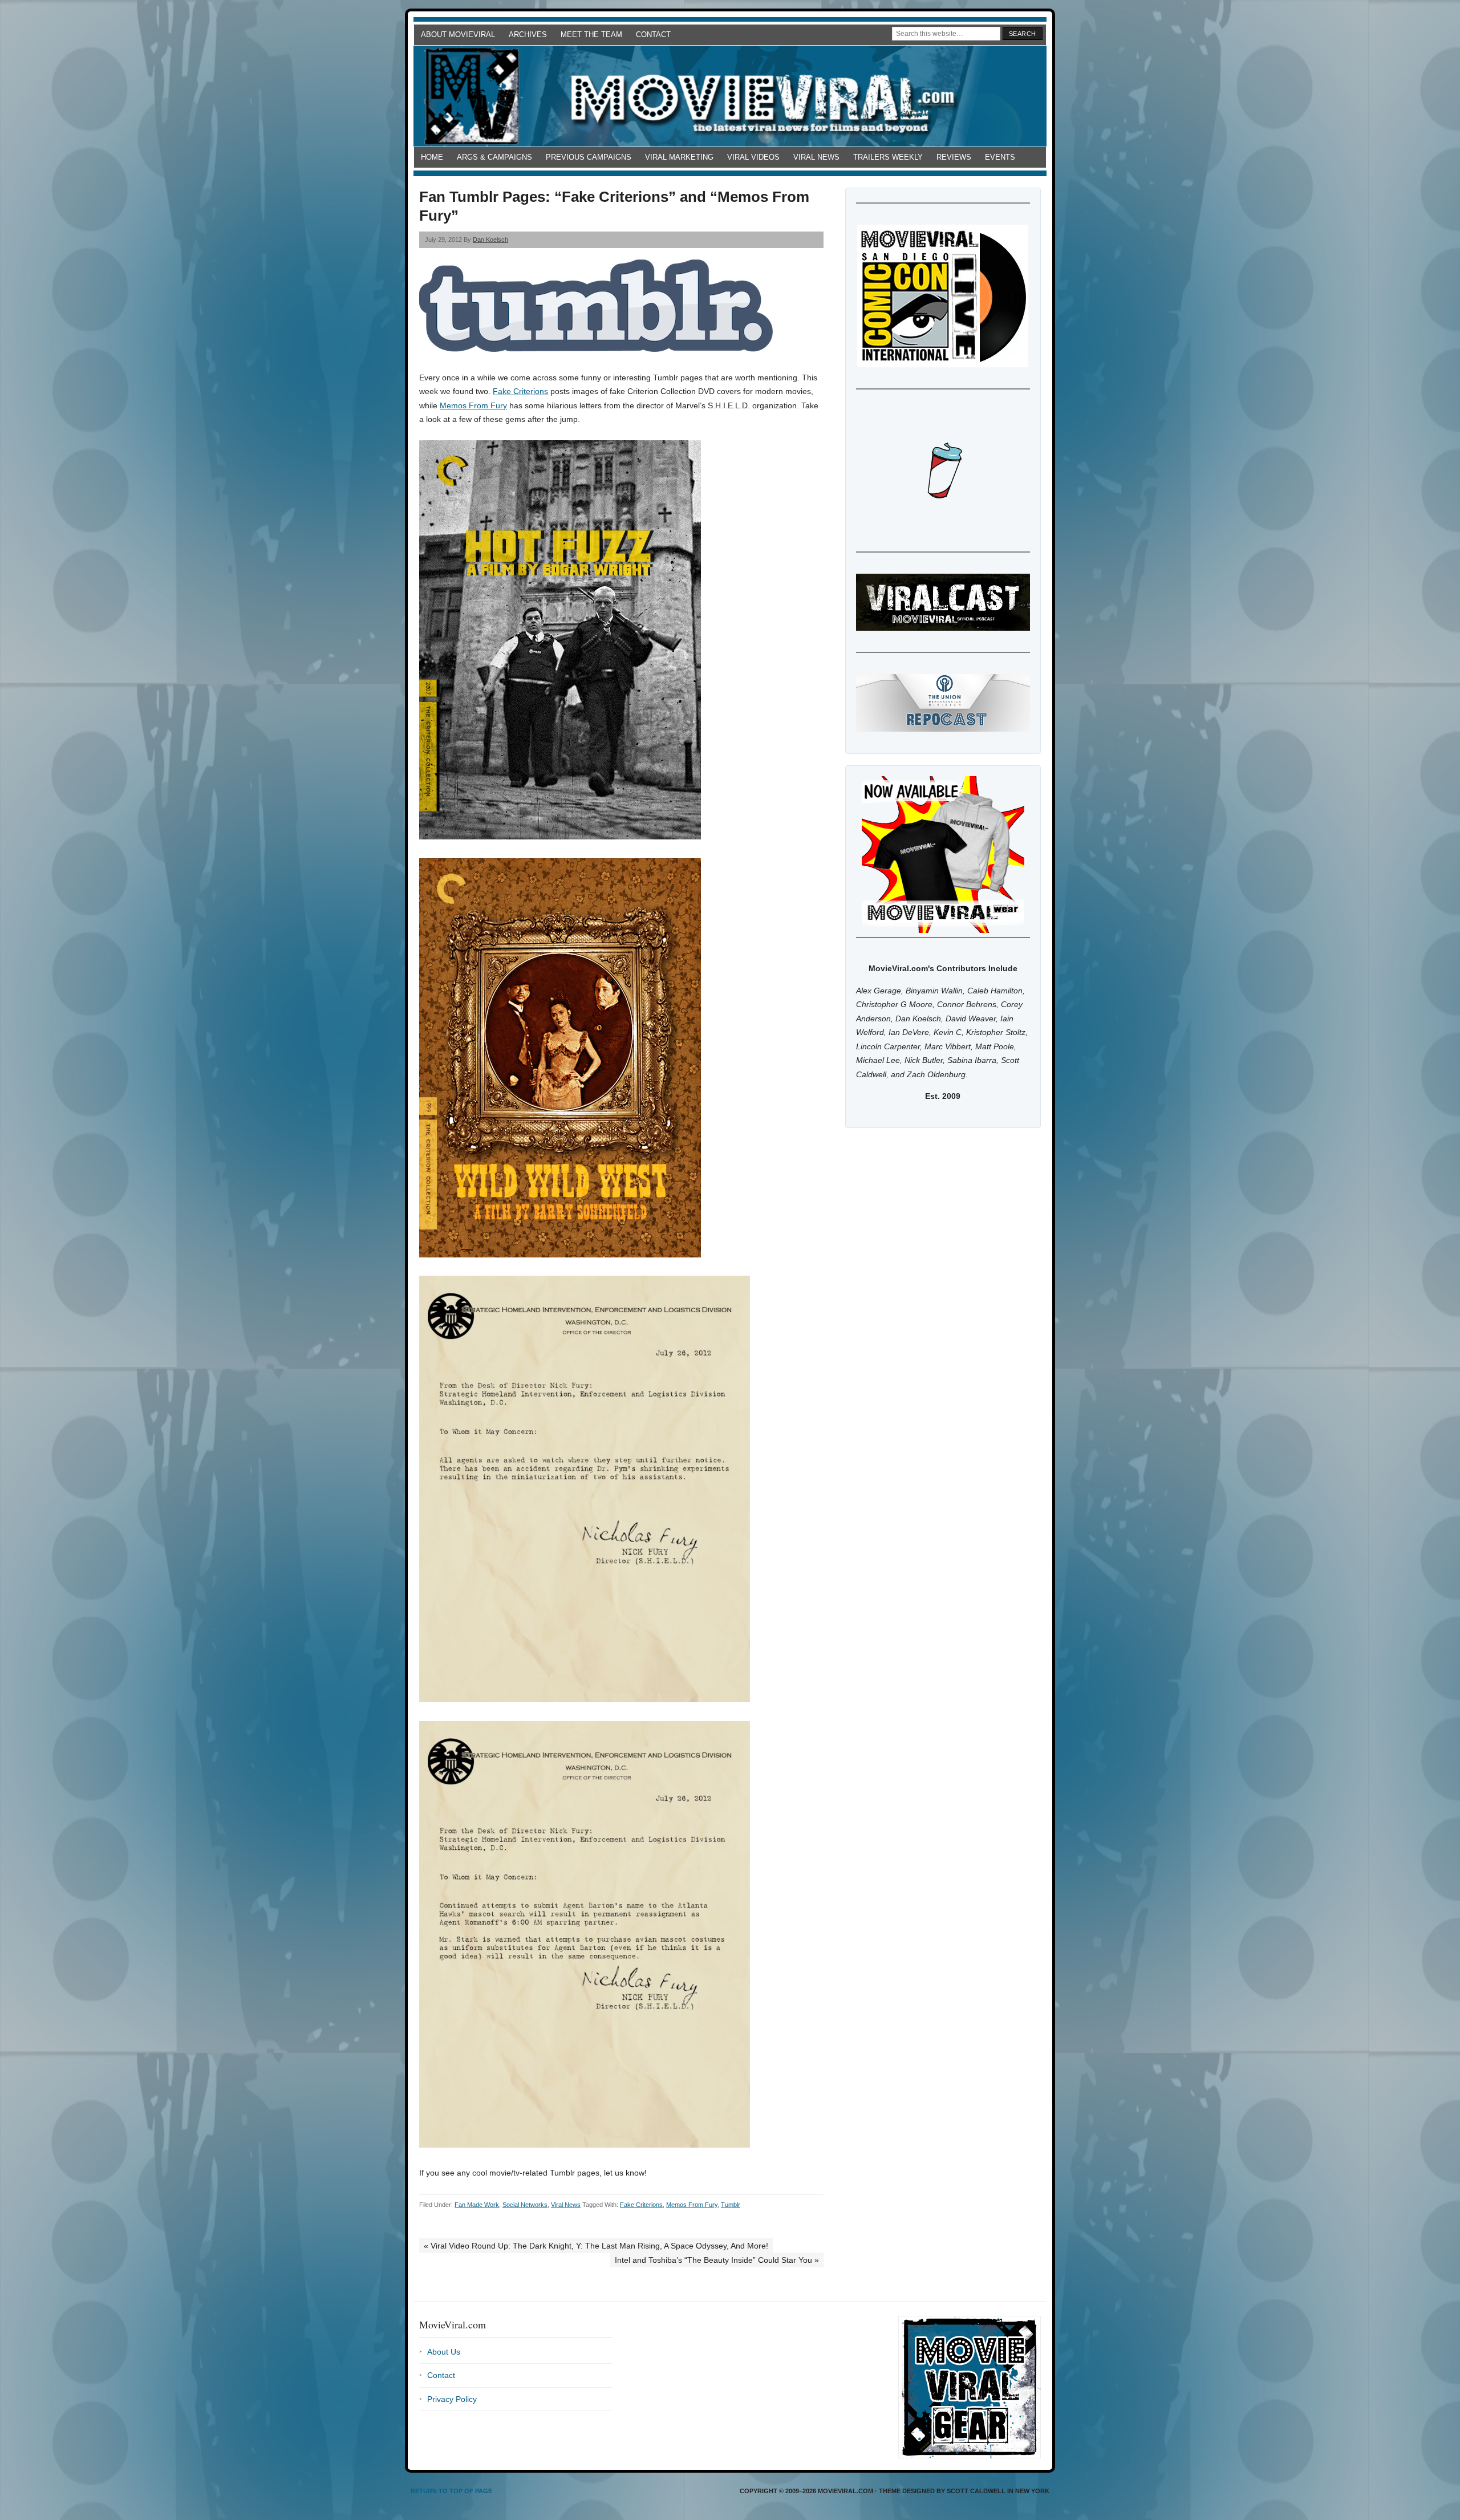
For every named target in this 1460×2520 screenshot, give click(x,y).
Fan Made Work (477, 2205)
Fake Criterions (520, 391)
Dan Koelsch (490, 240)
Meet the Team (591, 35)
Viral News (816, 157)
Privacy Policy (452, 2399)
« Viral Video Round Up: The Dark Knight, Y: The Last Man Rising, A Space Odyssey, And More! (596, 2246)
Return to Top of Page (451, 2491)
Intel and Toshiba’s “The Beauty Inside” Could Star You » (717, 2260)
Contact (653, 35)
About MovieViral (458, 35)
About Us (444, 2352)
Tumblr (731, 2205)
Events (1000, 157)
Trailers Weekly (888, 157)
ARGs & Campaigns (494, 157)
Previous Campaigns (589, 157)
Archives (528, 35)
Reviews (954, 157)
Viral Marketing (679, 157)
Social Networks (525, 2205)
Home (432, 157)
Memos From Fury (473, 405)
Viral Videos (753, 157)
